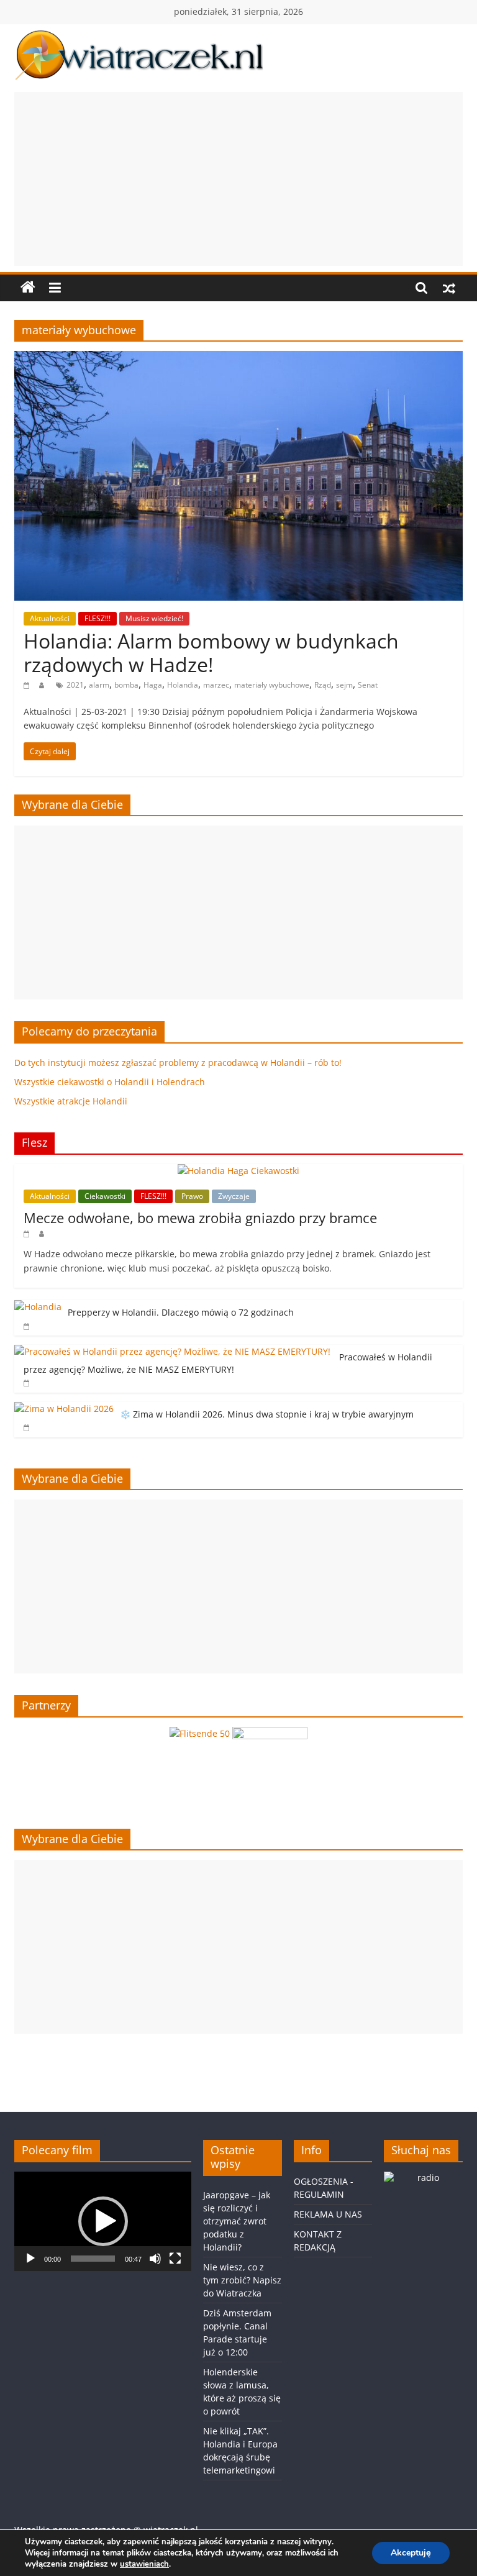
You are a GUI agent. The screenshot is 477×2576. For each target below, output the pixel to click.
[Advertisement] (238, 179)
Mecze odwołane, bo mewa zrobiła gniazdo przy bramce (200, 1217)
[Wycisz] (155, 2259)
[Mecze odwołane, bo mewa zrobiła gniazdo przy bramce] (238, 1171)
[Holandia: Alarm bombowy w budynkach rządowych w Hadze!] (238, 358)
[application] (103, 2221)
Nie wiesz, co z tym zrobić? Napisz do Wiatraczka (242, 2280)
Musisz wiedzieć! (154, 618)
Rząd (323, 685)
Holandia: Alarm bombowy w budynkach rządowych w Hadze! (211, 653)
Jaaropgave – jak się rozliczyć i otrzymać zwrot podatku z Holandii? (237, 2221)
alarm (99, 685)
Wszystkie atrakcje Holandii (71, 1101)
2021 (75, 685)
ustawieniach (144, 2564)
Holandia (183, 685)
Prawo (192, 1196)
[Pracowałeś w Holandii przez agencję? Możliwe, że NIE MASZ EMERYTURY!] (174, 1351)
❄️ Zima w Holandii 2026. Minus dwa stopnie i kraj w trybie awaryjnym (267, 1414)
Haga (153, 685)
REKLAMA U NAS (328, 2214)
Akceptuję (411, 2553)
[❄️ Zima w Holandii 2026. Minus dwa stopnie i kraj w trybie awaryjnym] (64, 1409)
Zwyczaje (234, 1196)
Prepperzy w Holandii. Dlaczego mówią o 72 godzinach (181, 1312)
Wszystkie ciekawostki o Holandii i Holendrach (110, 1082)
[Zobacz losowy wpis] (449, 288)
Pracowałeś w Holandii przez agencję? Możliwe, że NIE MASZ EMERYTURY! (228, 1363)
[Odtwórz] (30, 2259)
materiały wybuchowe (272, 685)
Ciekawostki (105, 1196)
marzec (216, 685)
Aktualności (50, 618)
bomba (126, 685)
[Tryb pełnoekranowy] (175, 2259)
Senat (368, 685)
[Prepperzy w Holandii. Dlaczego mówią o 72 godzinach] (38, 1307)
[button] (103, 2221)
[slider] (93, 2259)
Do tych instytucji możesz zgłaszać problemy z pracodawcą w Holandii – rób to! (178, 1063)
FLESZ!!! (98, 618)
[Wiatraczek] (28, 288)
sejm (344, 685)
